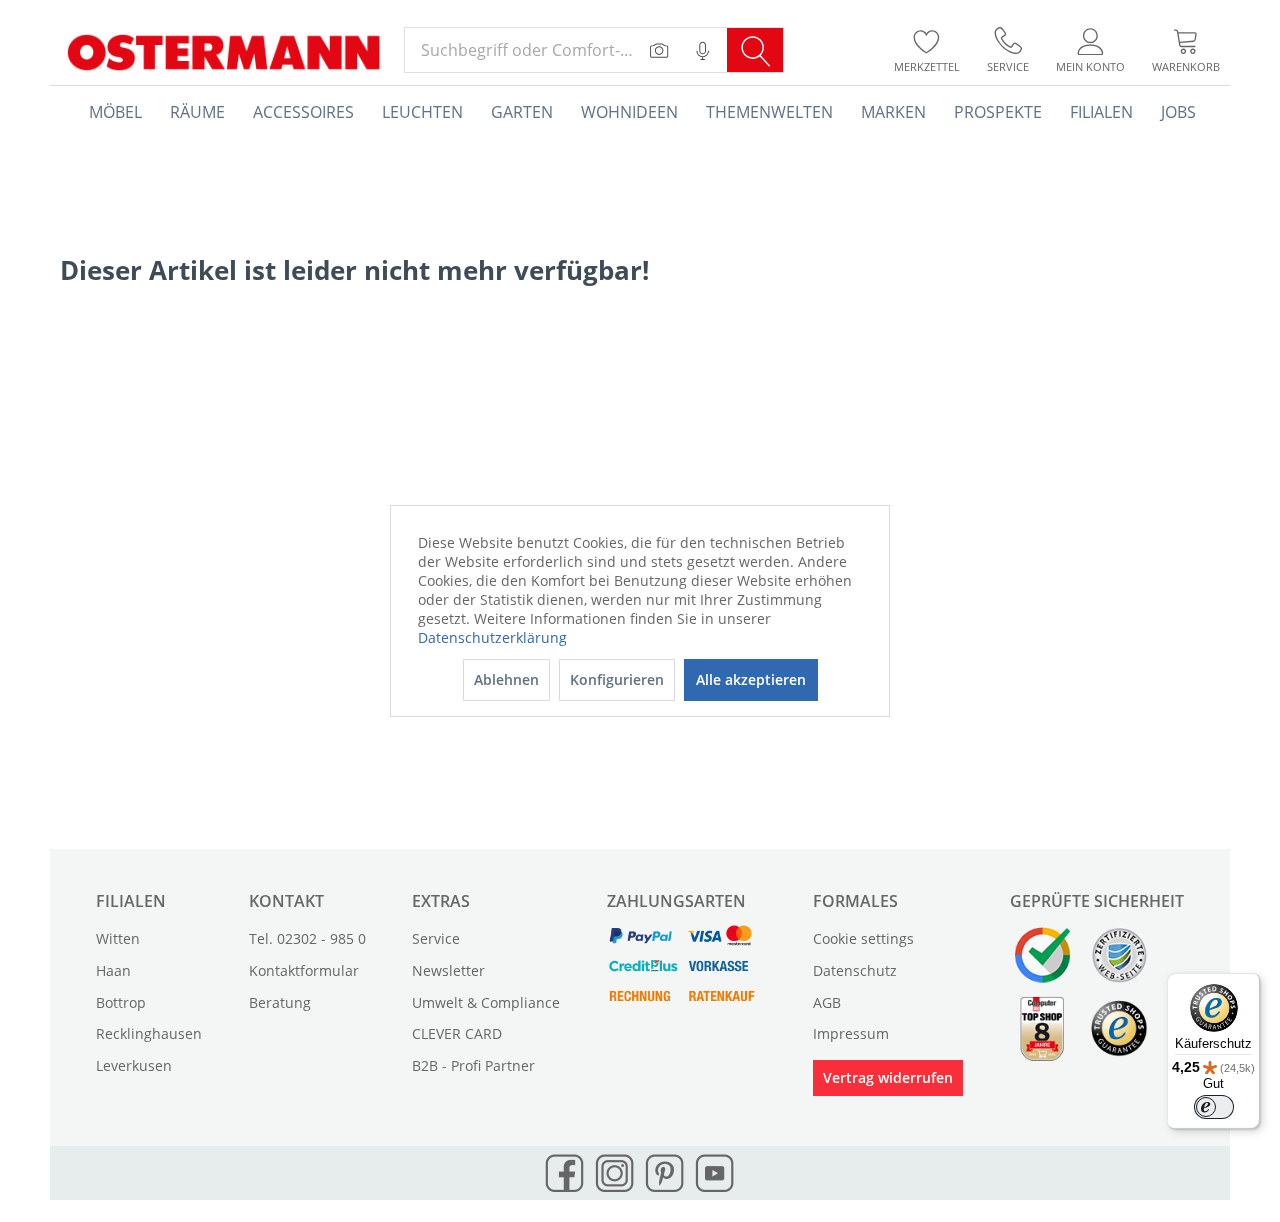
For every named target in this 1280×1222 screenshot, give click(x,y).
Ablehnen (506, 679)
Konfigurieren (617, 679)
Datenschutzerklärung (492, 637)
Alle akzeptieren (751, 679)
